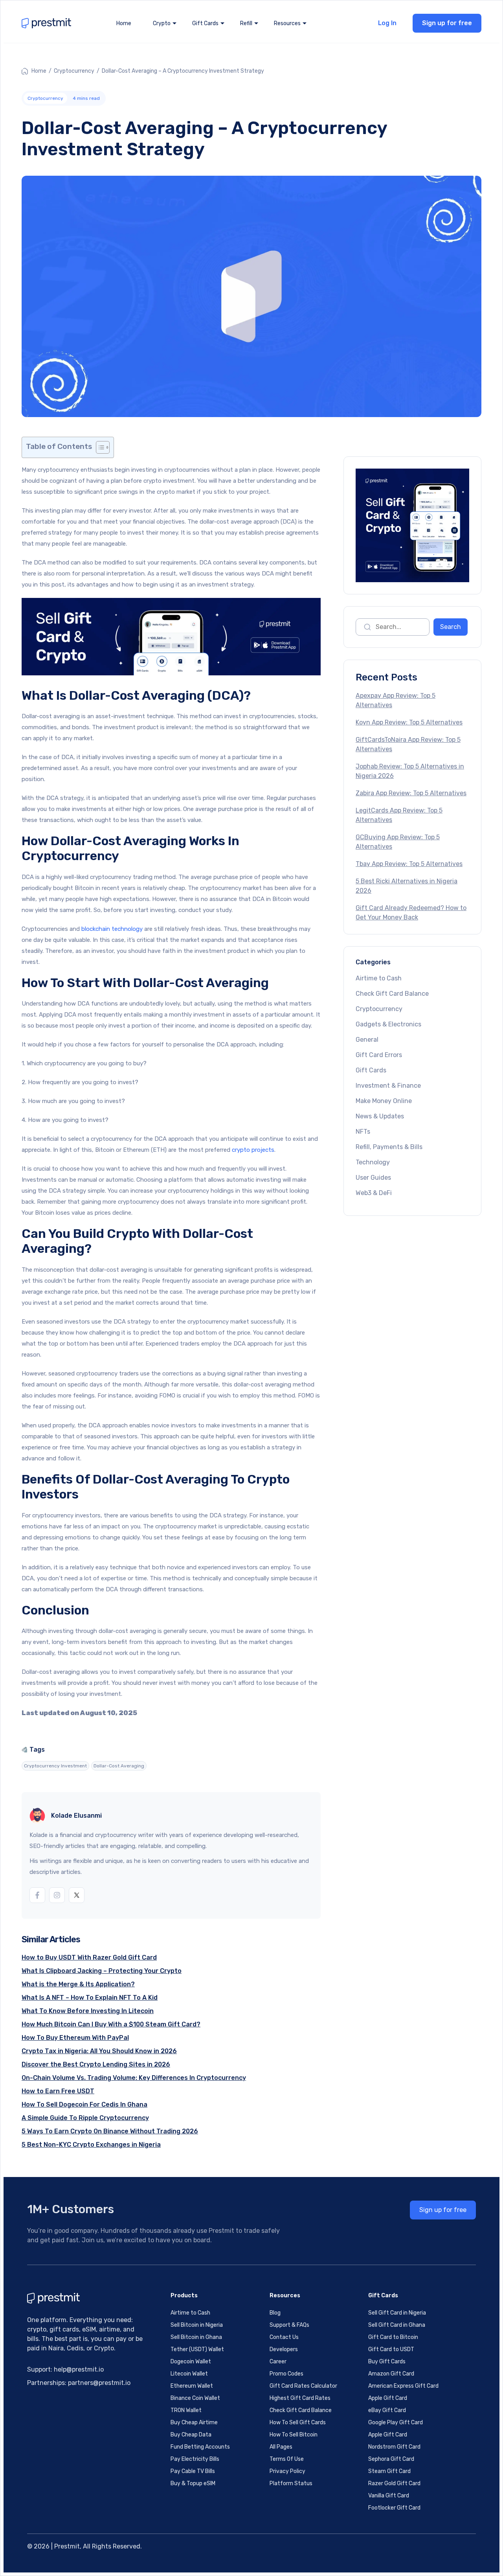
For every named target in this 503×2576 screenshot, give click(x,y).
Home (124, 23)
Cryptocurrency (74, 71)
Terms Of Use (287, 2459)
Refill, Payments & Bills (389, 1147)
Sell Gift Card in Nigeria (397, 2313)
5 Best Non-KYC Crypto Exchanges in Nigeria (91, 2145)
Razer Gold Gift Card (394, 2483)
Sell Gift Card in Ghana (397, 2325)
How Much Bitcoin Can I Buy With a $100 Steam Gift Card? (111, 2024)
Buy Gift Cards (387, 2362)
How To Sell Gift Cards (298, 2422)
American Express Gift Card (403, 2386)
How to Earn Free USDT (58, 2091)
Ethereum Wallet (192, 2386)
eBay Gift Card (387, 2410)
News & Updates (380, 1116)
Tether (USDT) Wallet (197, 2349)
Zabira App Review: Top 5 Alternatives (411, 793)
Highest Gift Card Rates (300, 2398)
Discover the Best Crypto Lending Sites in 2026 (96, 2064)
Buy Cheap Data (191, 2435)
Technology (373, 1162)
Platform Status (291, 2483)
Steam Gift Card (389, 2471)
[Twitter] (77, 1895)
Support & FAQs (289, 2325)
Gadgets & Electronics (388, 1024)
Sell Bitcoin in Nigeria (197, 2325)
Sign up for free (447, 23)
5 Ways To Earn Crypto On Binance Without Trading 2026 (110, 2131)
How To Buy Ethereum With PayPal (75, 2038)
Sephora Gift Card (391, 2459)
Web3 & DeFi (374, 1193)
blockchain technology (112, 929)
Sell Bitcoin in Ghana (196, 2337)
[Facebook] (37, 1895)
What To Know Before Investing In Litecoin (88, 2011)
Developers (284, 2349)
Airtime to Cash (379, 978)
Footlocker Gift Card (394, 2508)
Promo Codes (286, 2374)
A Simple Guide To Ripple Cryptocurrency (85, 2118)
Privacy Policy (287, 2471)
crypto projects (253, 1150)
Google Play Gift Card (396, 2422)
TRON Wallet (186, 2410)
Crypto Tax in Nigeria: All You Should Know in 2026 (99, 2051)
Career (278, 2362)
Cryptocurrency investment (55, 1766)
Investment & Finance (388, 1086)
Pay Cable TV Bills (193, 2471)
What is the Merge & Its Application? (78, 1984)
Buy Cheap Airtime (194, 2422)
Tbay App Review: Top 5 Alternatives (409, 864)
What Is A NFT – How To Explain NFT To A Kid (90, 1998)
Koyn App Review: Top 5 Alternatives (409, 722)
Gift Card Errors (379, 1055)
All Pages (281, 2447)
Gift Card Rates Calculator (303, 2386)
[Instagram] (57, 1895)
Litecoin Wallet (189, 2374)
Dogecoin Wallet (191, 2362)
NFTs (363, 1132)
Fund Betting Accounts (200, 2447)
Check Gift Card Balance (392, 994)
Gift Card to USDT (391, 2349)
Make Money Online (384, 1101)
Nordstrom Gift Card (394, 2447)
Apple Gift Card (388, 2398)
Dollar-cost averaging (119, 1766)
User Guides (373, 1178)
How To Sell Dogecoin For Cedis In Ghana (84, 2104)
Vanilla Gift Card (389, 2496)
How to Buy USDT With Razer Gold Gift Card (89, 1957)
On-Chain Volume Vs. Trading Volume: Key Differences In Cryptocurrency (134, 2078)
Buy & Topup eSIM (193, 2483)
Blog (275, 2313)
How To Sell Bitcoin (294, 2435)
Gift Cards (371, 1070)
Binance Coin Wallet (195, 2398)
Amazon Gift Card (391, 2374)
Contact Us (284, 2337)
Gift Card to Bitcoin (393, 2337)
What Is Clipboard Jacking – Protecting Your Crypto (102, 1971)
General (367, 1040)
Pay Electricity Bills (195, 2459)
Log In (387, 23)
